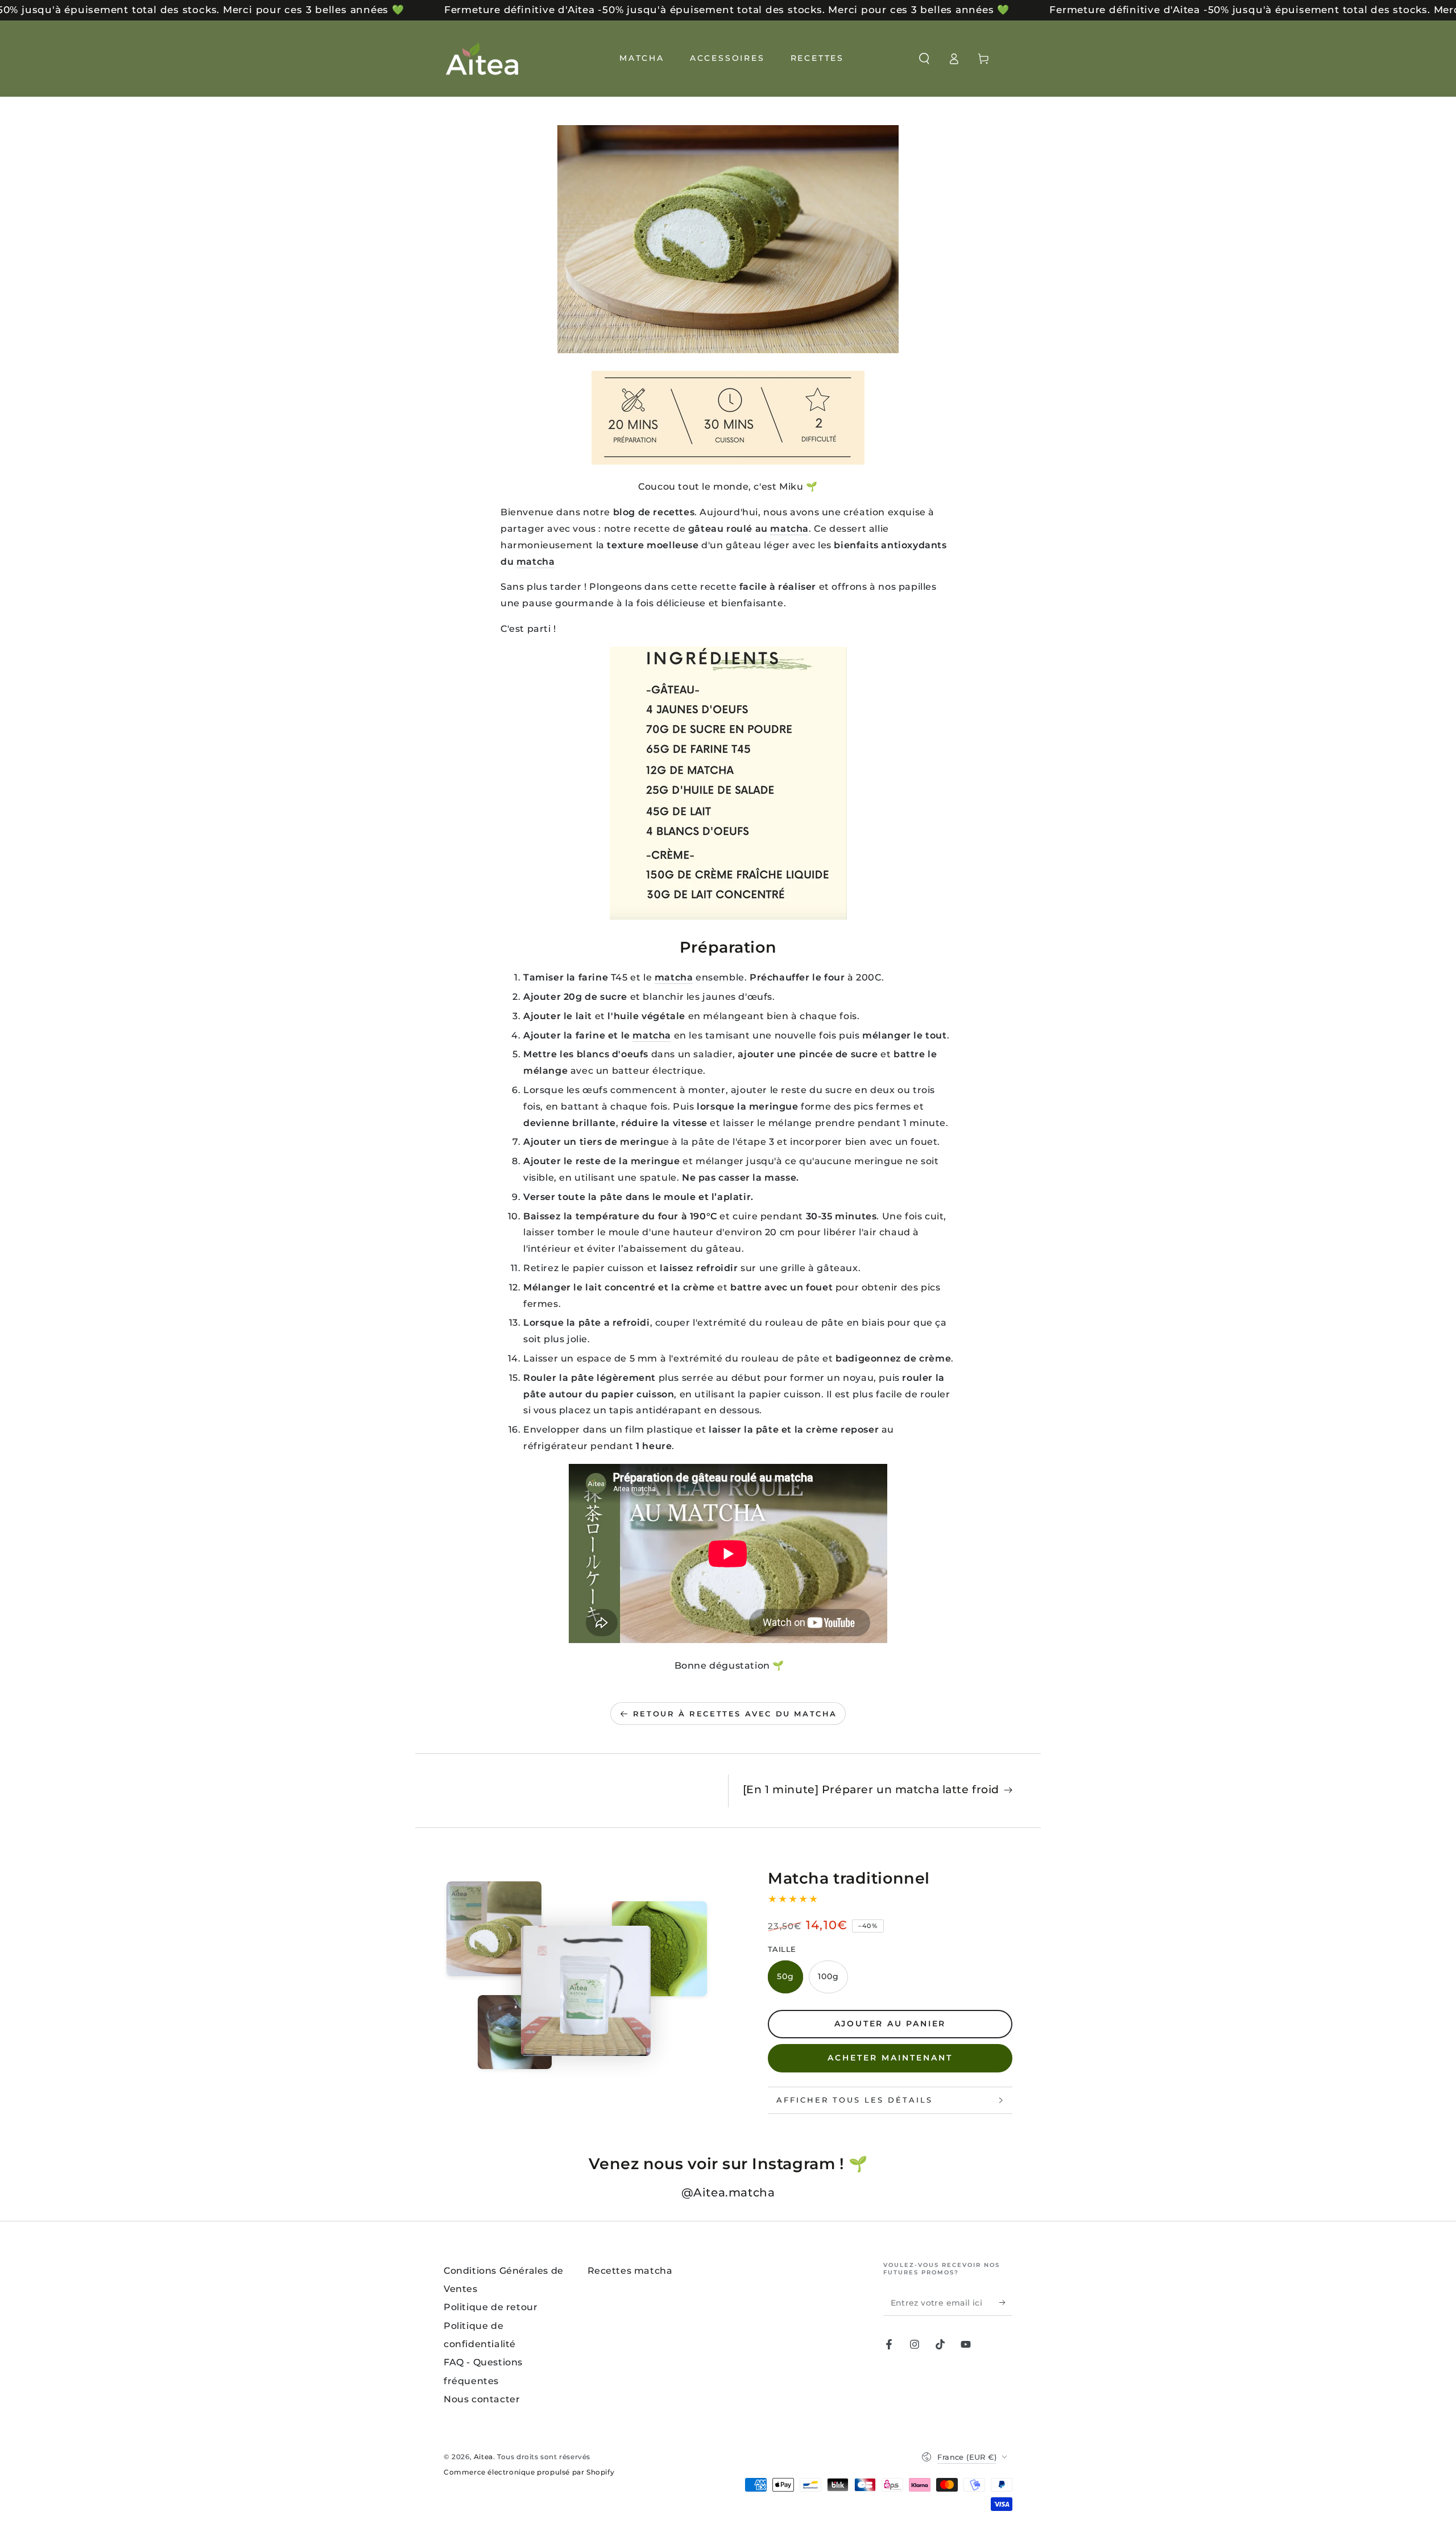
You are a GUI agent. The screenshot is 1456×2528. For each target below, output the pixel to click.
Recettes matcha (630, 2271)
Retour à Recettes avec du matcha (735, 1714)
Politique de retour (491, 2307)
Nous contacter (482, 2399)
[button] (924, 59)
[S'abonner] (1006, 2303)
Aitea (483, 2457)
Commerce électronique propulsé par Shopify (529, 2472)
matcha (789, 529)
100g (828, 1976)
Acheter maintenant (890, 2058)
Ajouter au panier (890, 2024)
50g (785, 1976)
